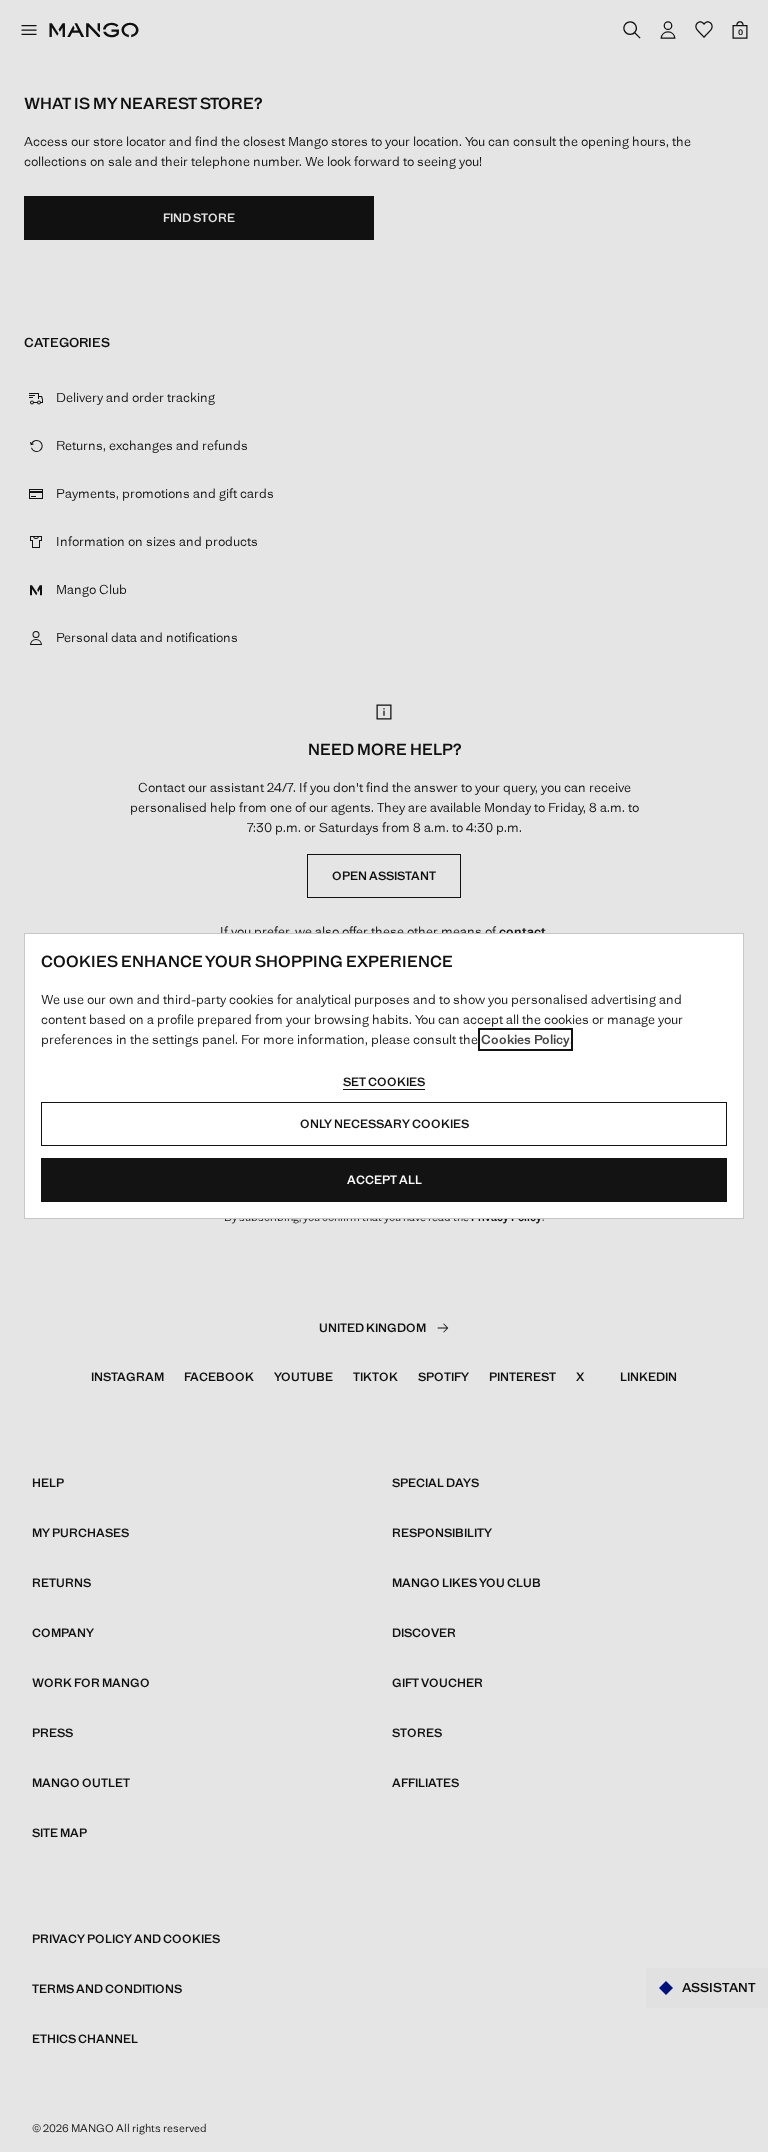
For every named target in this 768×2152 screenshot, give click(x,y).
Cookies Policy (525, 1039)
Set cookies (384, 1082)
